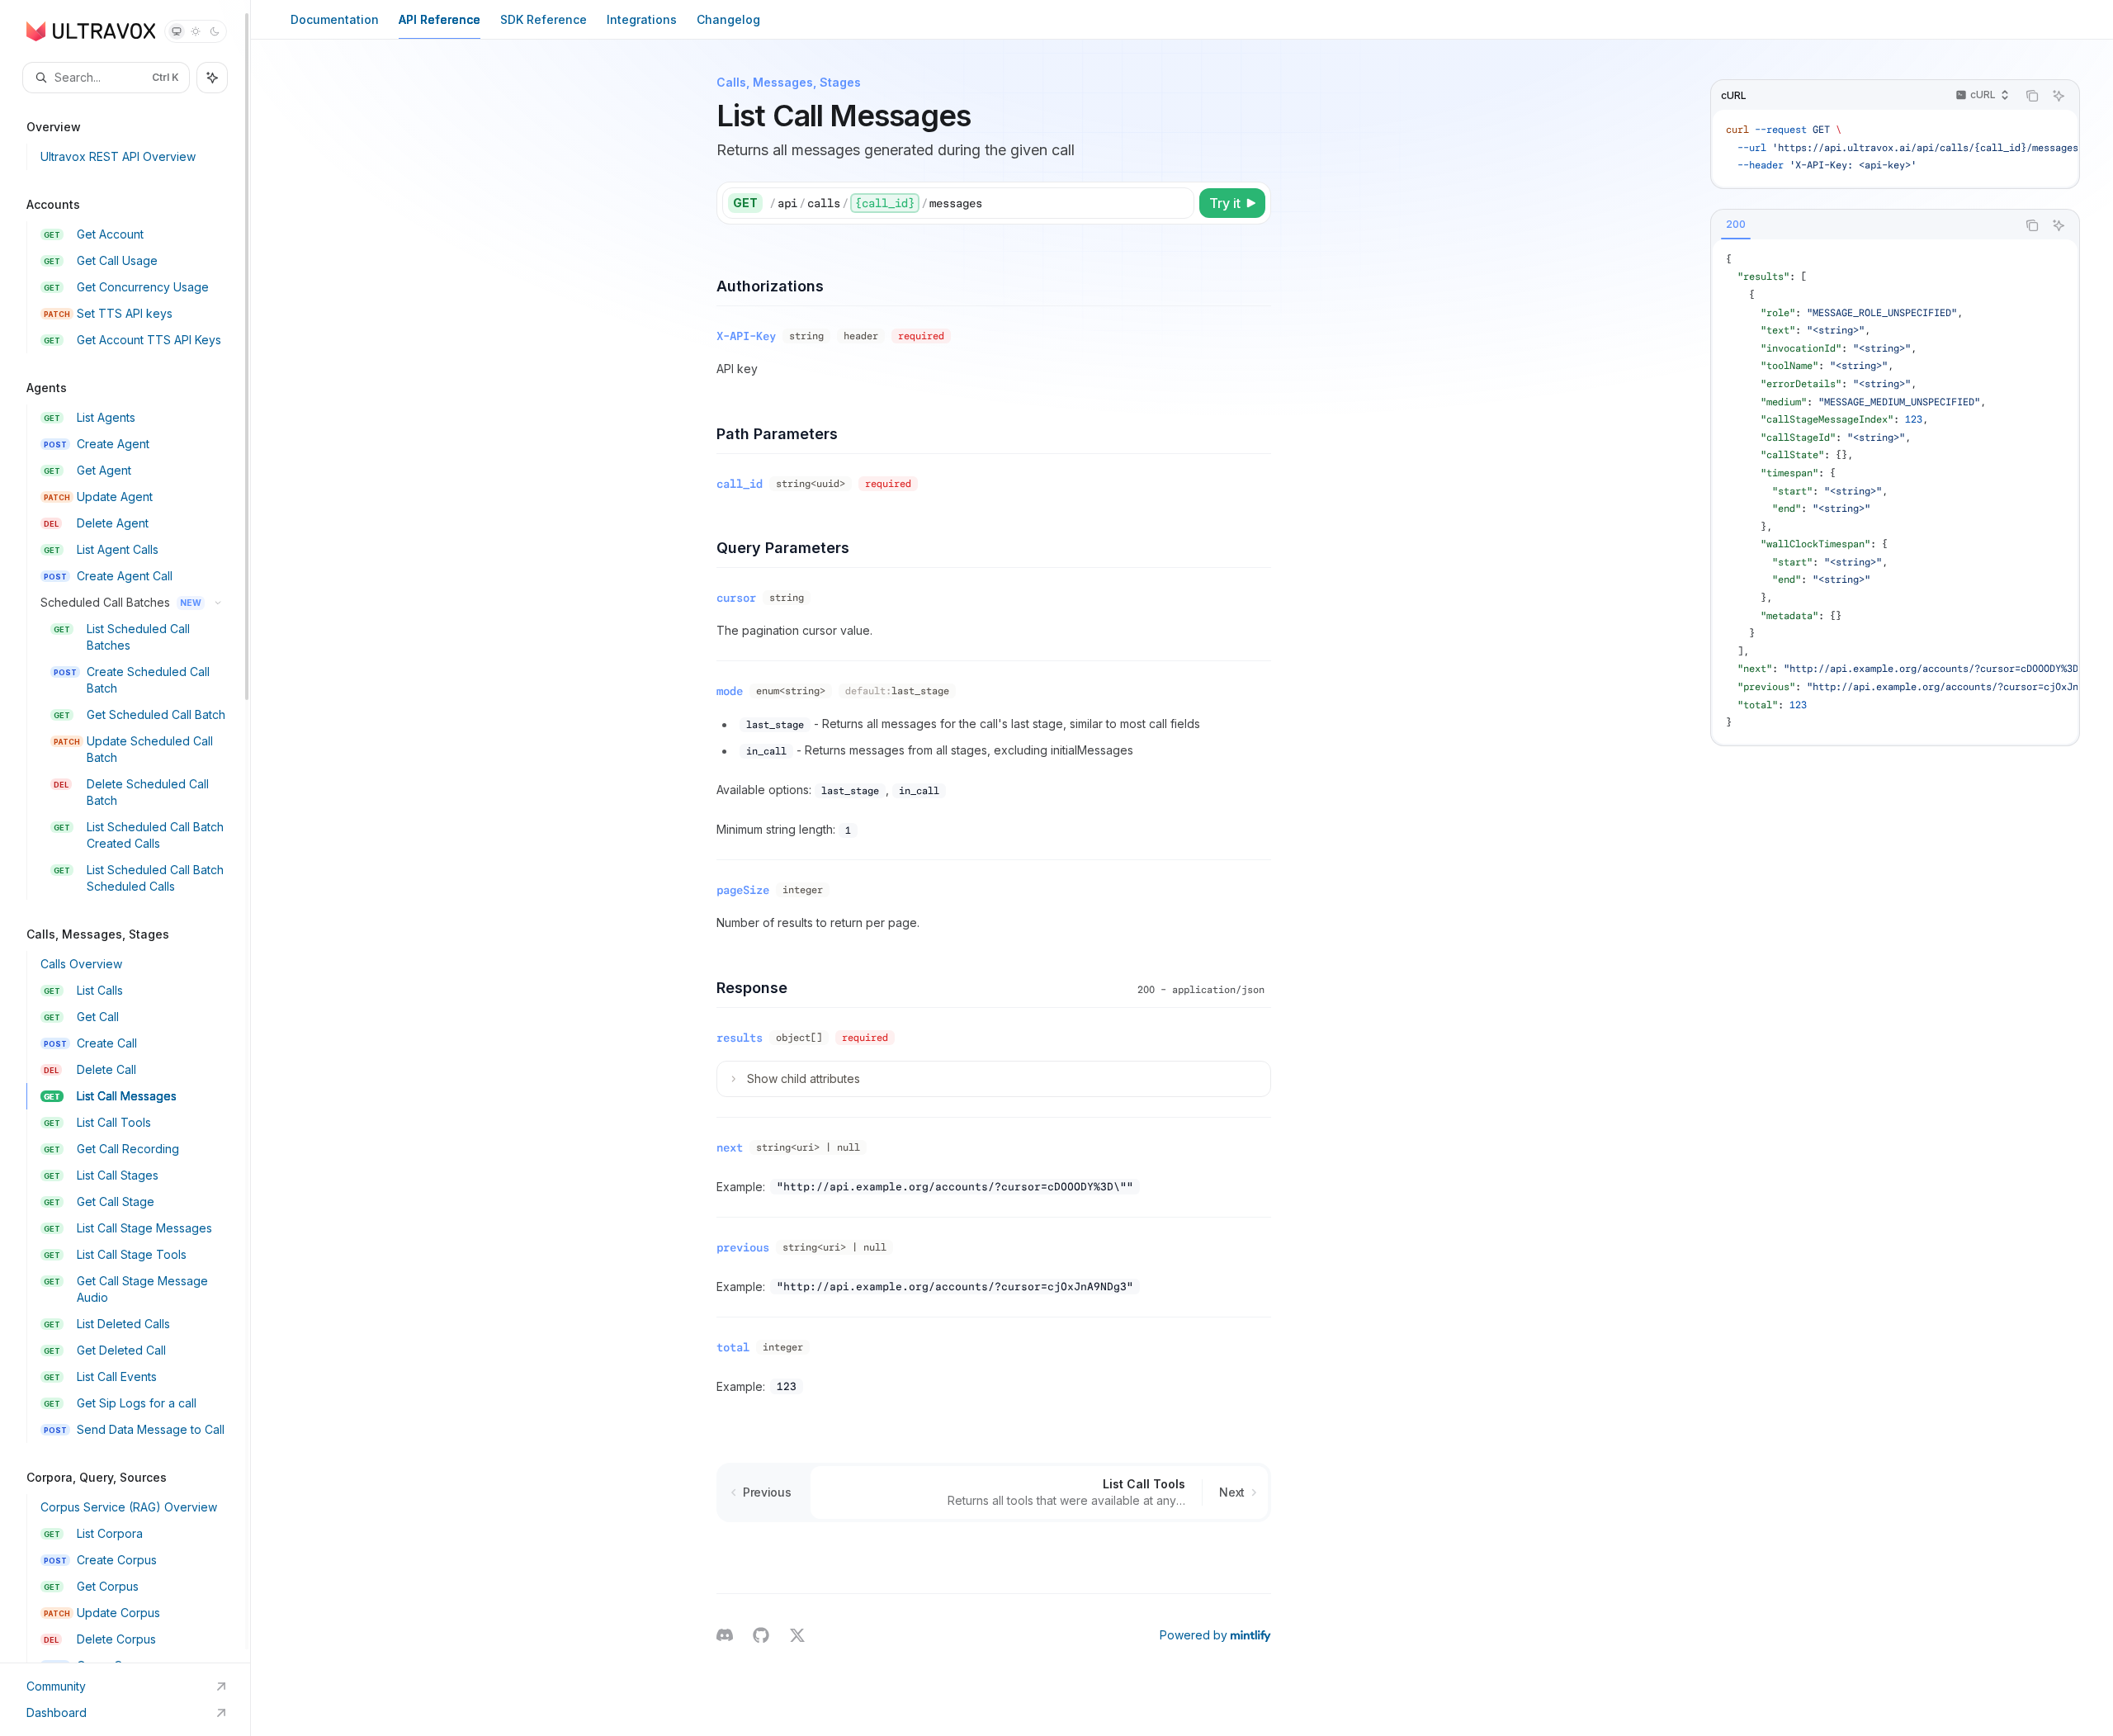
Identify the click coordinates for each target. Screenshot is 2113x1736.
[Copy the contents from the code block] (2032, 96)
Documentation (335, 19)
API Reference (440, 19)
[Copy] (1179, 203)
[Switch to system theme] (177, 31)
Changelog (728, 19)
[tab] (1736, 225)
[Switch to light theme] (196, 31)
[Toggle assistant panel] (212, 78)
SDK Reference (544, 19)
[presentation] (125, 831)
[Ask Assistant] (2059, 96)
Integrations (642, 19)
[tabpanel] (1895, 492)
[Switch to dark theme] (215, 31)
